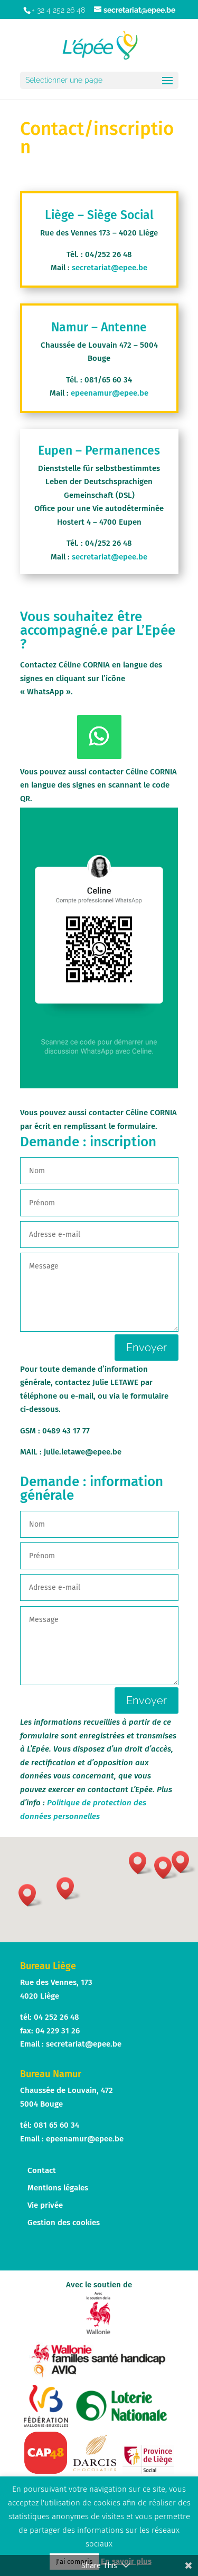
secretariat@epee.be (110, 268)
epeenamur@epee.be (110, 393)
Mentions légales (58, 2188)
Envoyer (147, 1348)
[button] (141, 1863)
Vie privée (45, 2205)
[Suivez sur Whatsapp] (99, 737)
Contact (42, 2170)
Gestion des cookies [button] (64, 2223)
